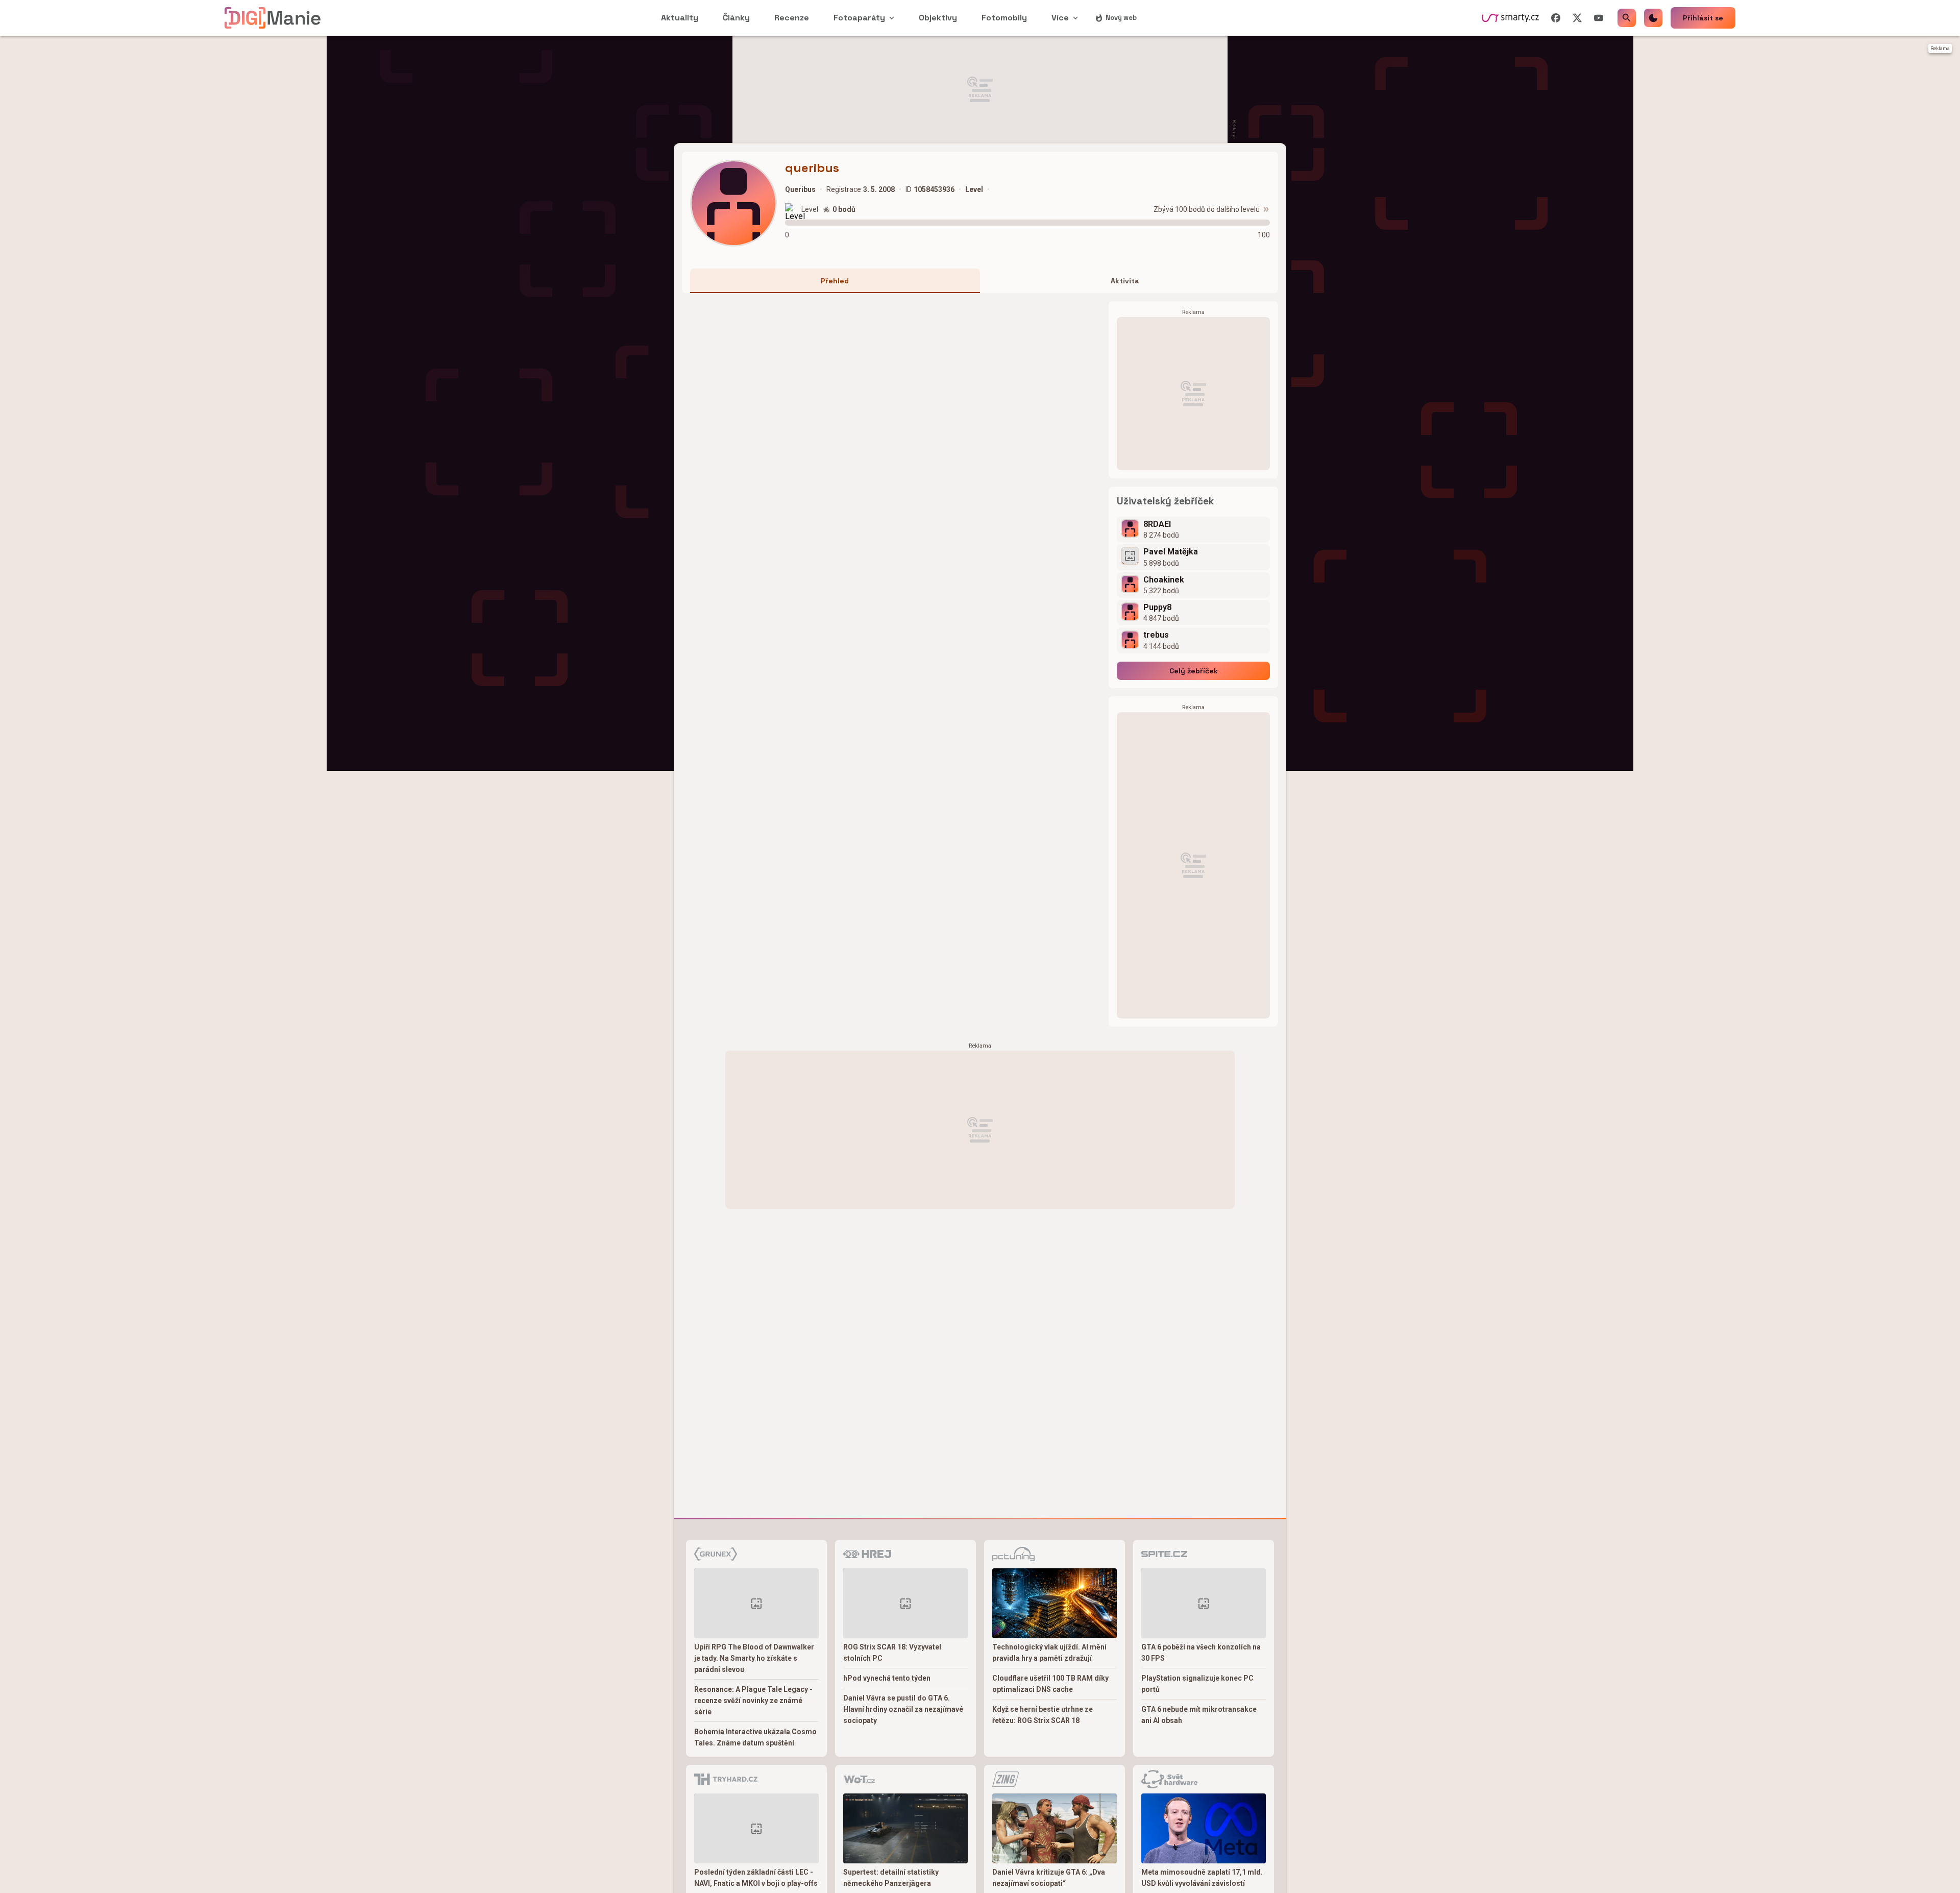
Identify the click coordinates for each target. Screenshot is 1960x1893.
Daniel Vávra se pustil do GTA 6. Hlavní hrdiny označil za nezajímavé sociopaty (903, 1709)
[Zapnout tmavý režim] (1653, 18)
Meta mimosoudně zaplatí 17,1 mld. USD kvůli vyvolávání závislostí (1202, 1878)
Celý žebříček (1194, 671)
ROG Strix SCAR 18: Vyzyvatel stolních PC (892, 1653)
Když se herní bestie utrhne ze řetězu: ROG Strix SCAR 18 (1043, 1715)
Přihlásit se (1703, 18)
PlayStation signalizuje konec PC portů (1197, 1684)
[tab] (835, 281)
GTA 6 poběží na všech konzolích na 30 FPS (1201, 1653)
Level (810, 209)
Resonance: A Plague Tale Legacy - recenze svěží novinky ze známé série (753, 1701)
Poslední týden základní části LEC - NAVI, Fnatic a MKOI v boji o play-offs (756, 1878)
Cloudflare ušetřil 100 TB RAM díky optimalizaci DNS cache (1050, 1684)
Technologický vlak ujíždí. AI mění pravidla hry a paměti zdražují (1049, 1653)
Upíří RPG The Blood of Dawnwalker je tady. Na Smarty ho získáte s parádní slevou (754, 1658)
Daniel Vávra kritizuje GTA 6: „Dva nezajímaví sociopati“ (1049, 1878)
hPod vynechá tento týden (887, 1678)
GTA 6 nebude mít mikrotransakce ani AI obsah (1199, 1715)
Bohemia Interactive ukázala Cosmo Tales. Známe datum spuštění (755, 1737)
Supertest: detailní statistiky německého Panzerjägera (891, 1878)
